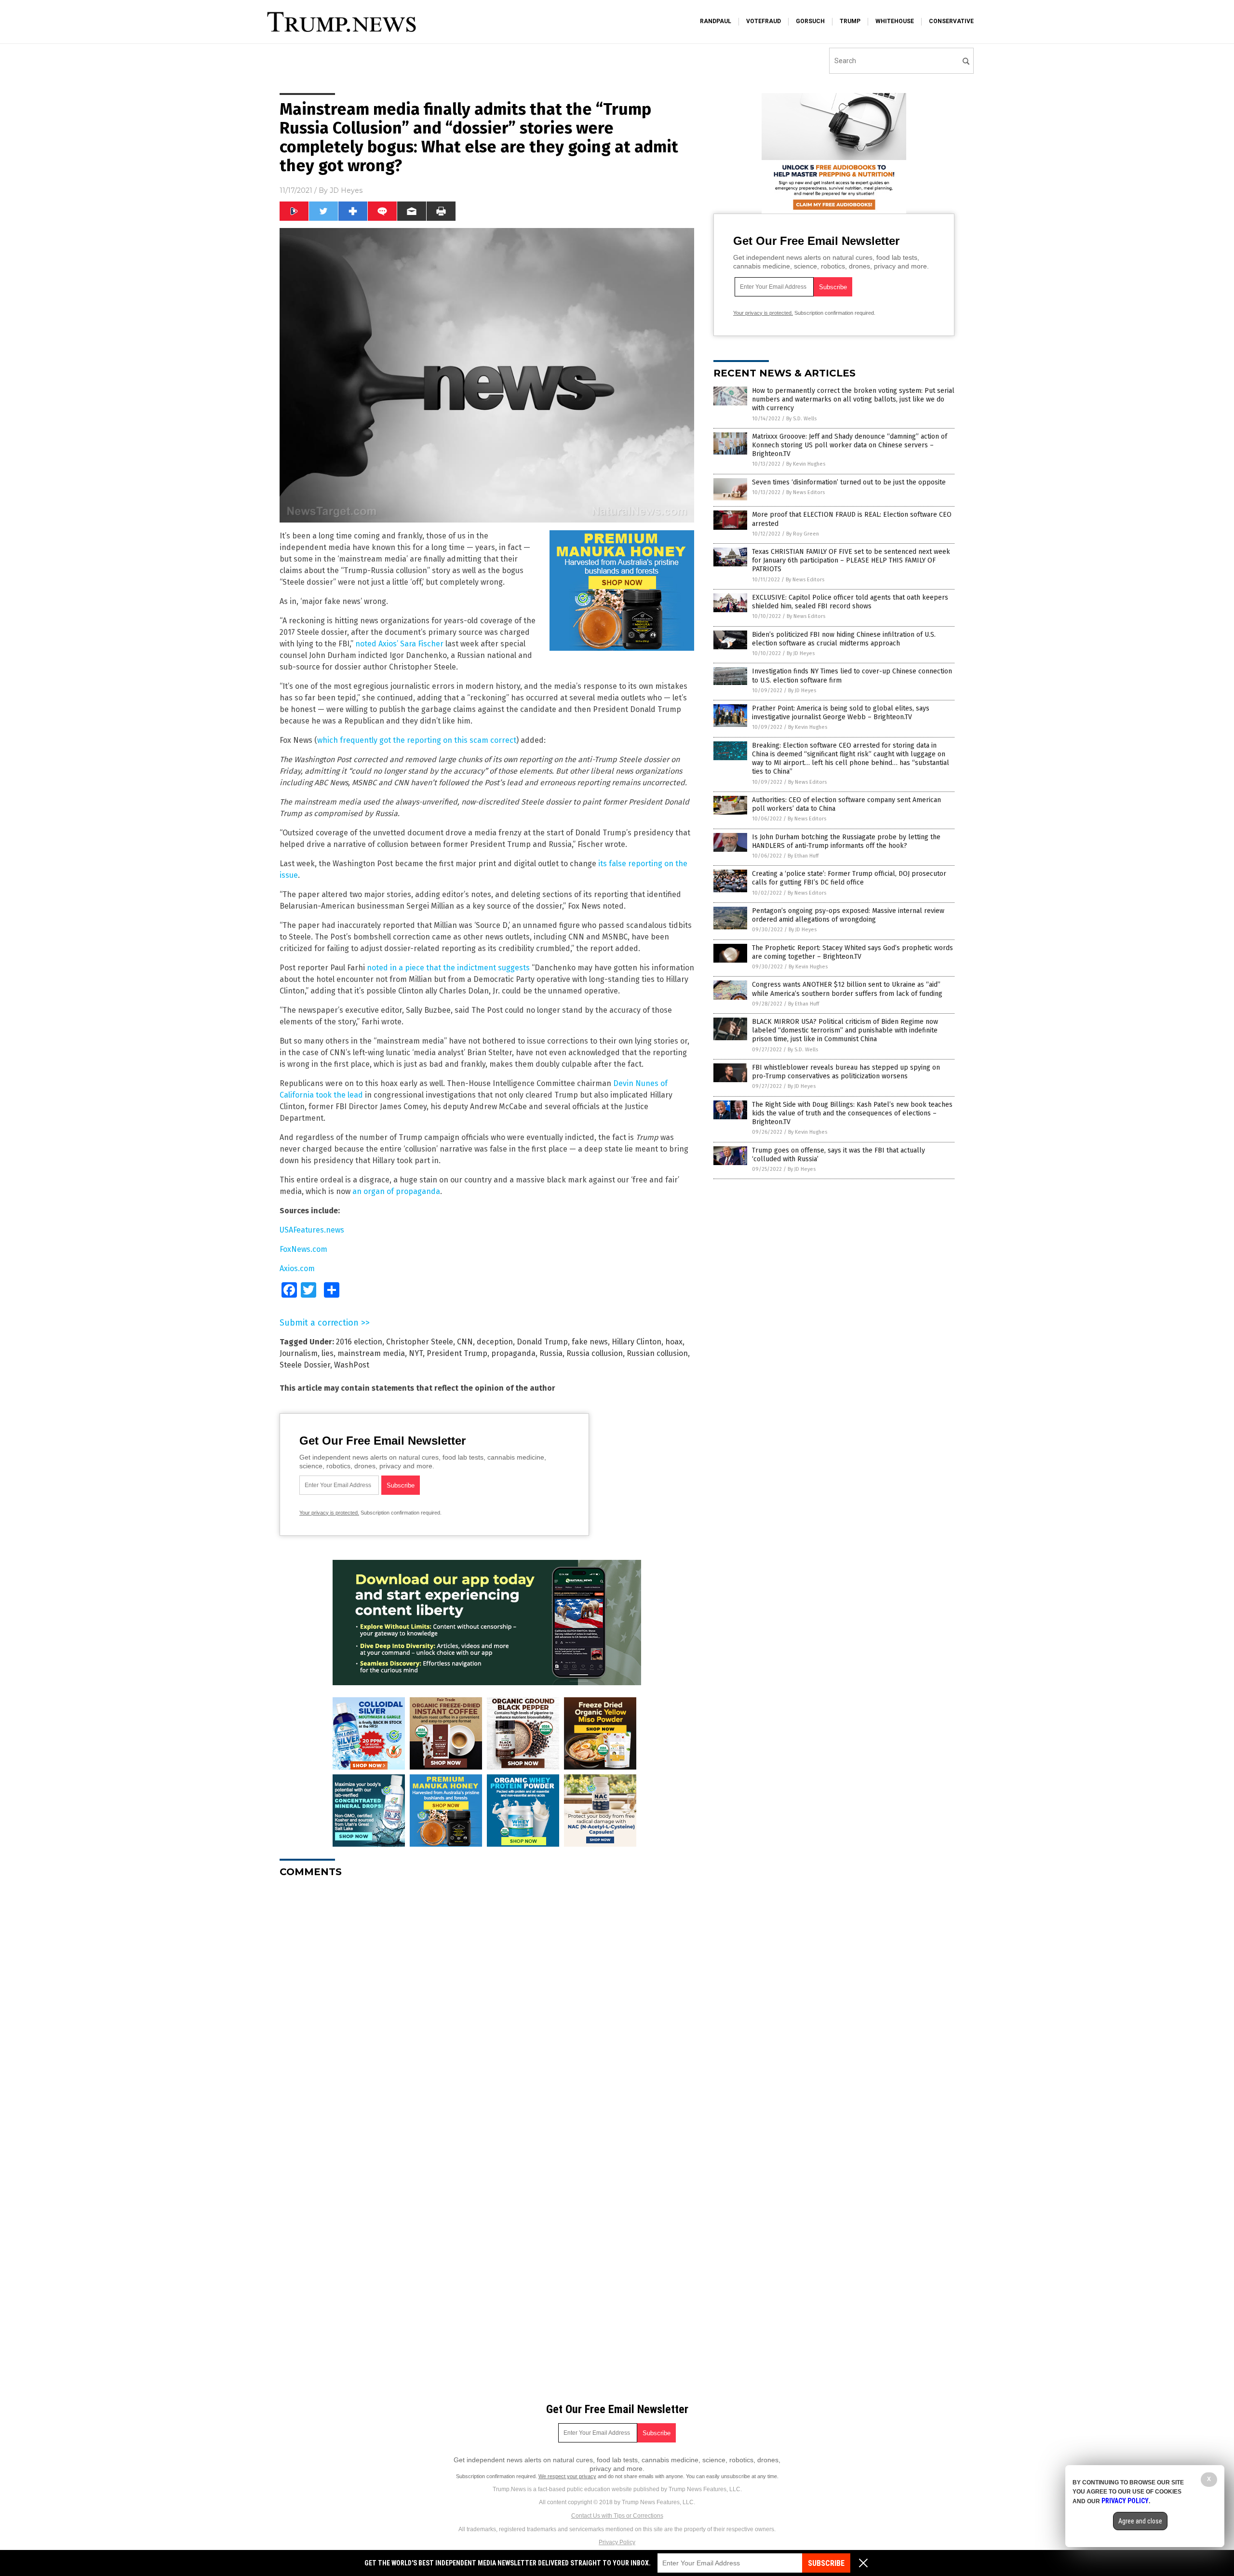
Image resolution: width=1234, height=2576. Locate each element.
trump (850, 21)
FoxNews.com (303, 1249)
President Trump (457, 1353)
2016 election (359, 1342)
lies (328, 1353)
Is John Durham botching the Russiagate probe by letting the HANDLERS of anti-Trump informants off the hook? (846, 841)
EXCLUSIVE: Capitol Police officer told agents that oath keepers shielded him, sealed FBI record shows (850, 602)
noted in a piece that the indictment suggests (448, 968)
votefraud (764, 21)
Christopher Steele (420, 1342)
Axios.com (297, 1268)
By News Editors (805, 492)
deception (495, 1342)
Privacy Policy (617, 2542)
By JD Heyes (801, 653)
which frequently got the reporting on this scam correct (417, 740)
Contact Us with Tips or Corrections (617, 2516)
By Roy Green (803, 534)
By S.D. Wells (801, 419)
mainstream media (371, 1353)
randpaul (716, 21)
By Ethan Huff (803, 856)
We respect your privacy (567, 2476)
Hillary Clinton (637, 1342)
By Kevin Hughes (806, 464)
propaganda (513, 1353)
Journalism (299, 1353)
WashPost (352, 1365)
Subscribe (826, 2563)
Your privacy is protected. (329, 1513)
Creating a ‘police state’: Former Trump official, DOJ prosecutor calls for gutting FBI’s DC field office (849, 878)
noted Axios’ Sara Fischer (399, 644)
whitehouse (895, 21)
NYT (416, 1353)
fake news (590, 1342)
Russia (551, 1353)
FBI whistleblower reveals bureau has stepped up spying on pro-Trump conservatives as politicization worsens (846, 1072)
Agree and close (1140, 2521)
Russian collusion (657, 1353)
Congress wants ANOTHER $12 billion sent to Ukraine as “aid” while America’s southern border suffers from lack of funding (847, 989)
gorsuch (810, 21)
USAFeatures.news (312, 1230)
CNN (465, 1342)
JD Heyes (346, 190)
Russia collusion (595, 1353)
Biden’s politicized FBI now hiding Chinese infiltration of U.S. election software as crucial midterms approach (844, 639)
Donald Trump (542, 1342)
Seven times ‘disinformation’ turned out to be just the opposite (849, 482)
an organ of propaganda (396, 1191)
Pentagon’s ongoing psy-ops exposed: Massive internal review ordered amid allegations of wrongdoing (848, 915)
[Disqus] (487, 2006)
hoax (674, 1342)
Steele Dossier (305, 1365)
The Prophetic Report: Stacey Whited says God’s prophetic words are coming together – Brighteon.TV (852, 952)
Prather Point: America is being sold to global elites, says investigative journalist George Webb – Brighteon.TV (841, 713)
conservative (951, 21)
